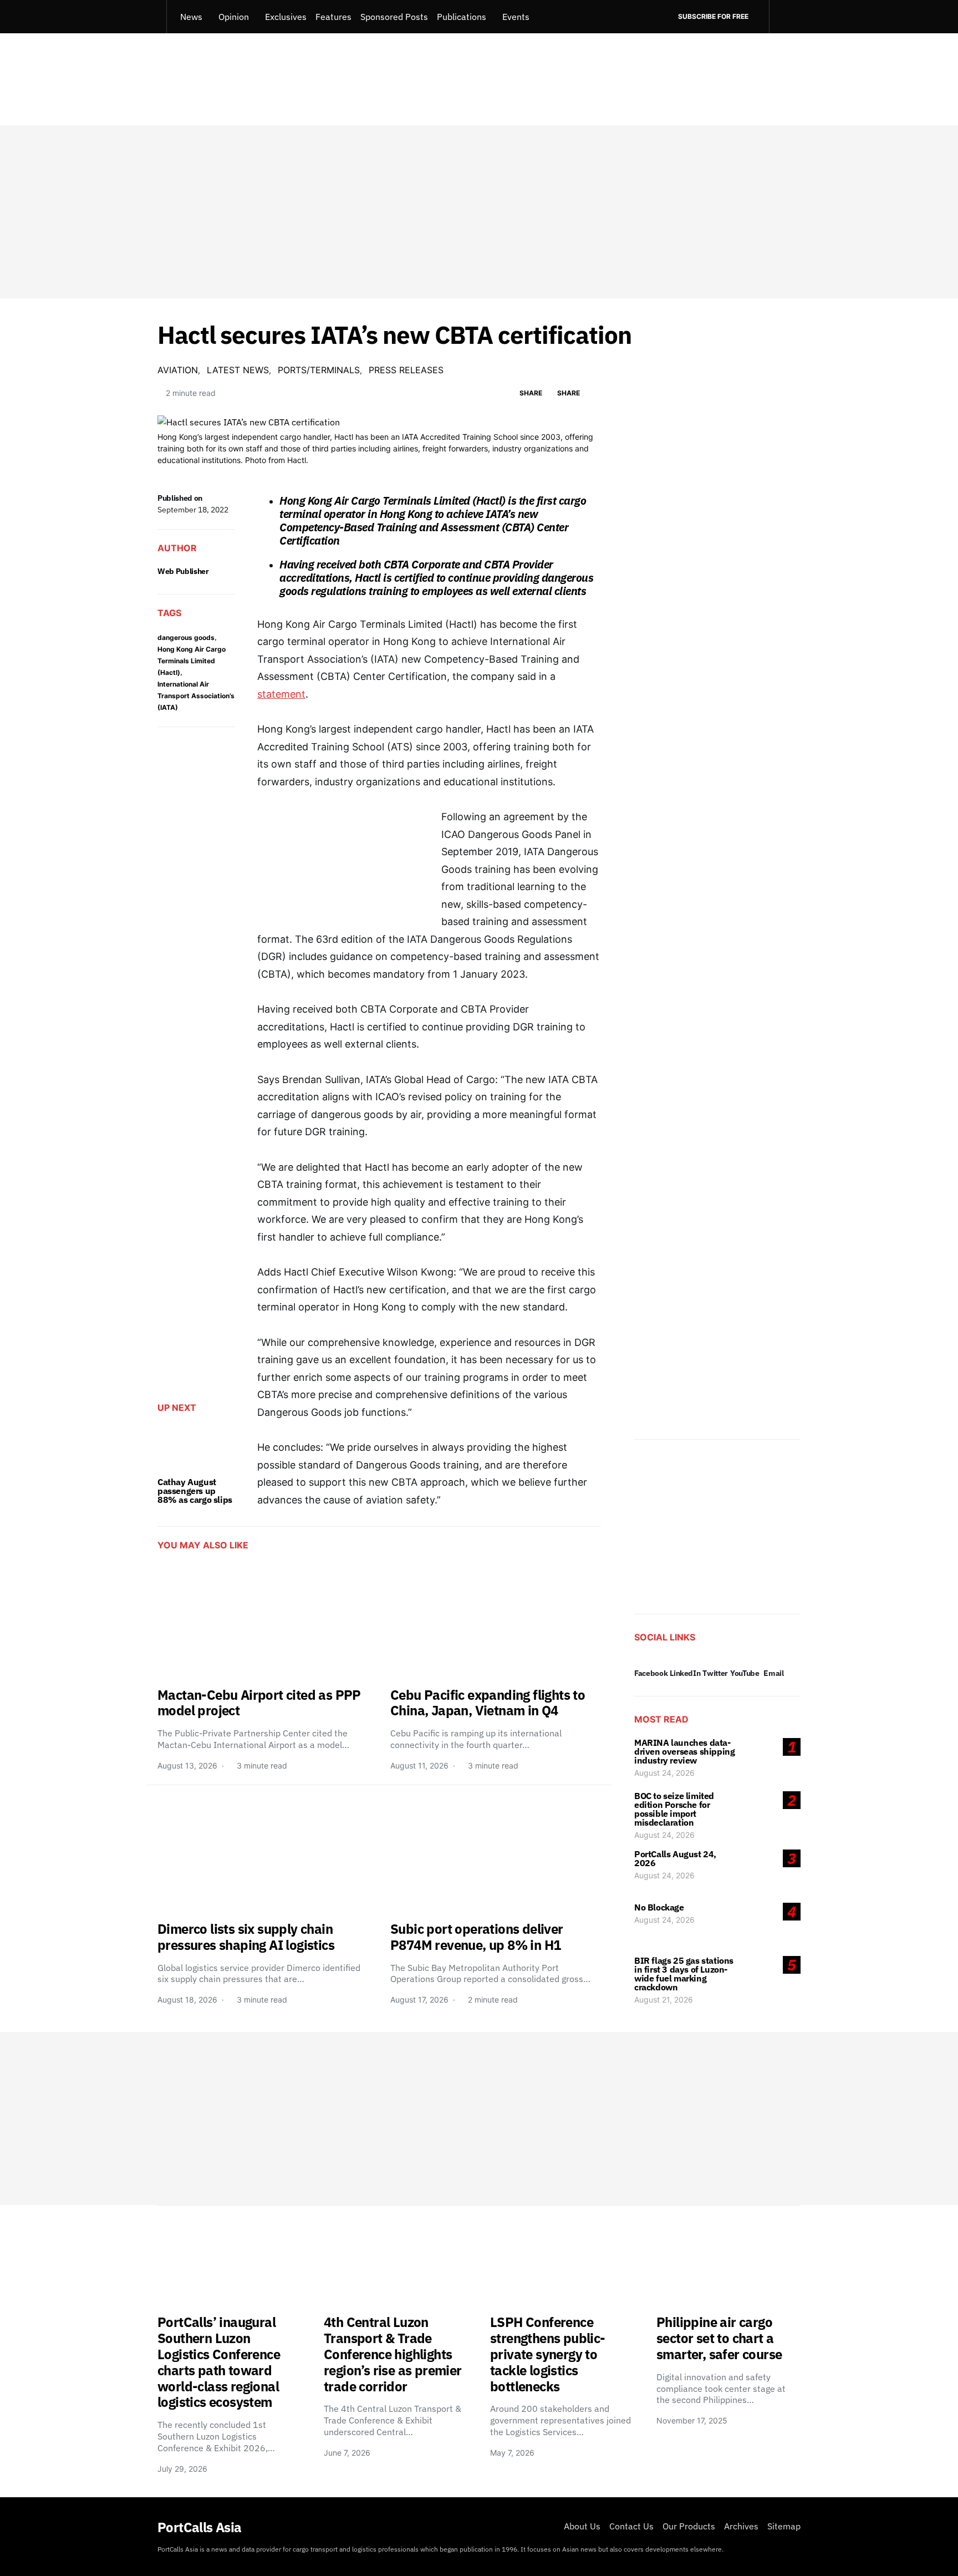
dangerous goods (186, 637)
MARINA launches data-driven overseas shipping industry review (684, 1751)
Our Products (689, 2526)
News (191, 17)
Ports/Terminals (319, 370)
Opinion (234, 17)
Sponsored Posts (394, 17)
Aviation (178, 370)
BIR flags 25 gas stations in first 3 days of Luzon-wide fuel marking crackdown (684, 1974)
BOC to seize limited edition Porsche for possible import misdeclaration (674, 1809)
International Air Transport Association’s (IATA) (196, 696)
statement (281, 694)
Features (333, 17)
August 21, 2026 (664, 2000)
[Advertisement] (479, 212)
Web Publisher (183, 571)
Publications (462, 17)
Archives (741, 2526)
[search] (785, 17)
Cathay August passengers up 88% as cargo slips (195, 1491)
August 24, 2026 (664, 1773)
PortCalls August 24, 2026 (675, 1858)
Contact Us (631, 2526)
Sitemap (784, 2526)
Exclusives (286, 17)
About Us (582, 2526)
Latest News (238, 370)
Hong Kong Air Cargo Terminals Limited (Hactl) (192, 661)
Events (516, 17)
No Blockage (659, 1907)
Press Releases (406, 370)
